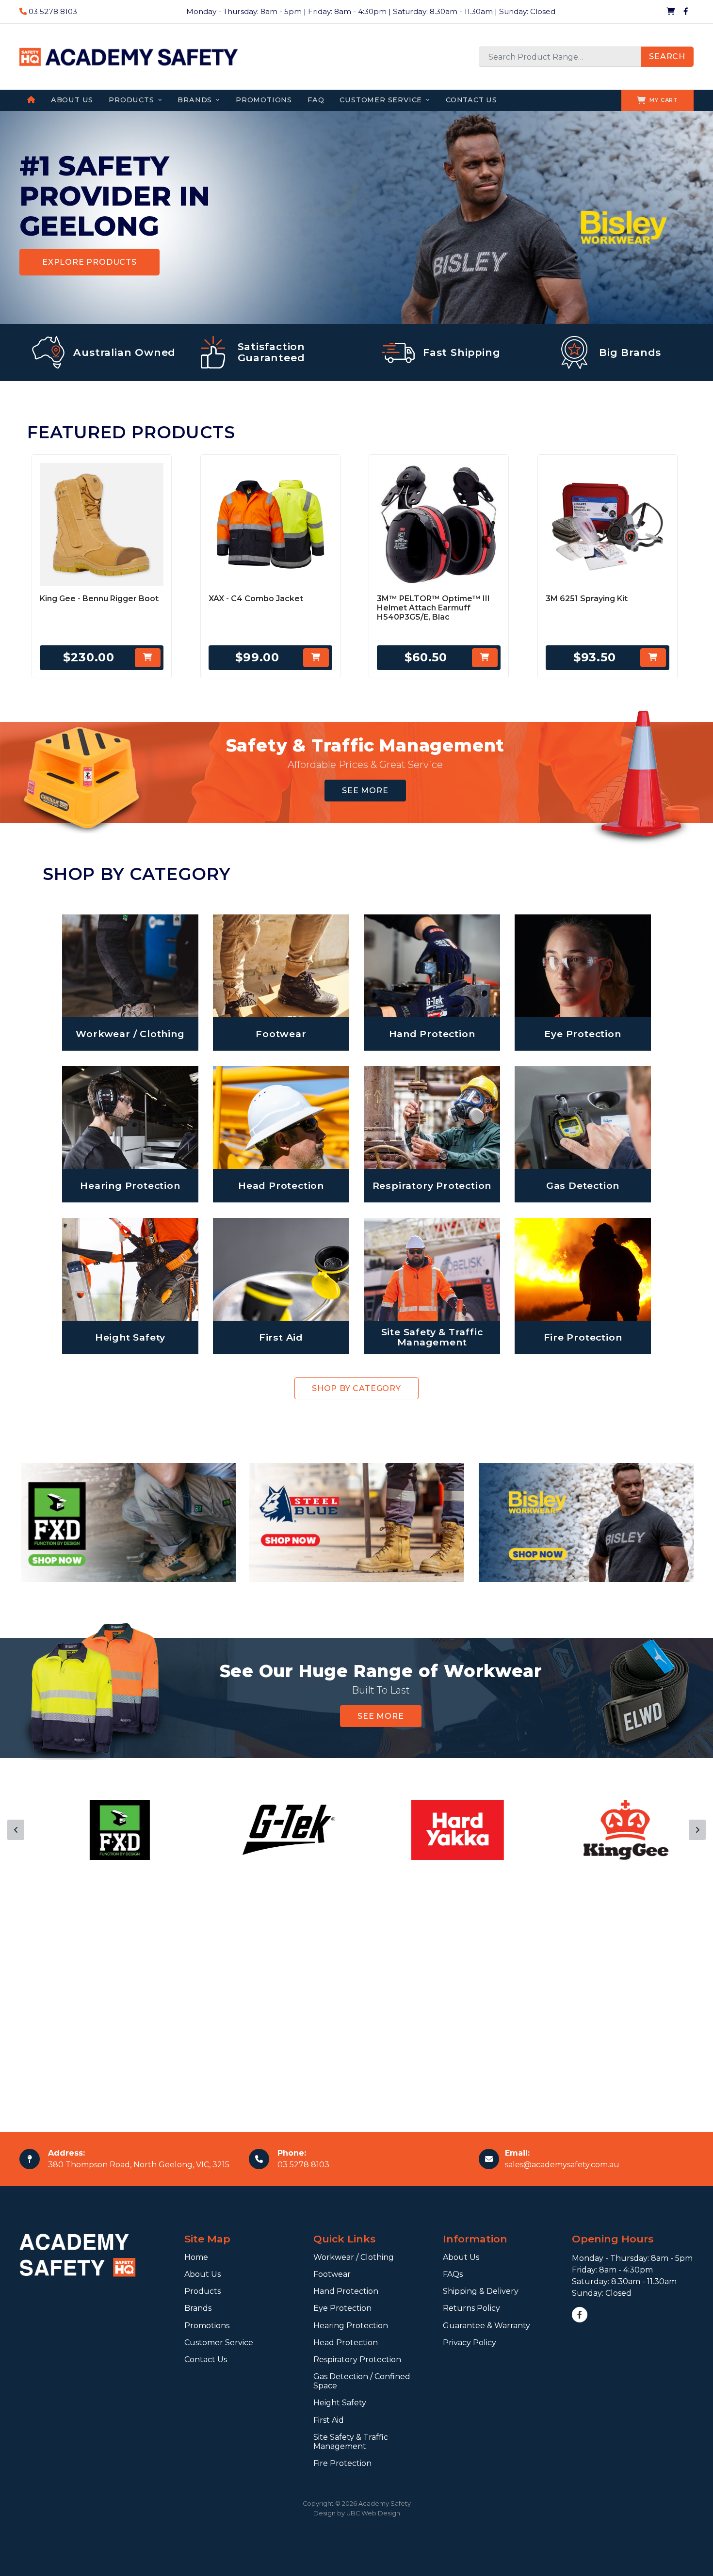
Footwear (332, 2274)
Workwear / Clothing (354, 2257)
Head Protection (346, 2343)
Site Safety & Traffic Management (351, 2442)
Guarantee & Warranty (486, 2326)
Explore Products (89, 262)
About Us (203, 2274)
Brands (198, 2308)
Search (667, 56)
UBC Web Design (373, 2513)
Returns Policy (471, 2308)
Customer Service (219, 2343)
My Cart (664, 100)
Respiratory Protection (357, 2360)
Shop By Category (356, 1388)
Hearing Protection (351, 2326)
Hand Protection (346, 2291)
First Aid (329, 2420)
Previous (16, 1830)
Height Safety (340, 2403)
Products (203, 2291)
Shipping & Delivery (481, 2291)
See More (365, 791)
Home (196, 2257)
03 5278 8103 (52, 11)
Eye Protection (342, 2308)
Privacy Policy (470, 2343)
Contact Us (206, 2360)
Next (697, 1830)
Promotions (207, 2326)
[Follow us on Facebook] (686, 12)
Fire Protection (342, 2463)
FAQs (453, 2274)
